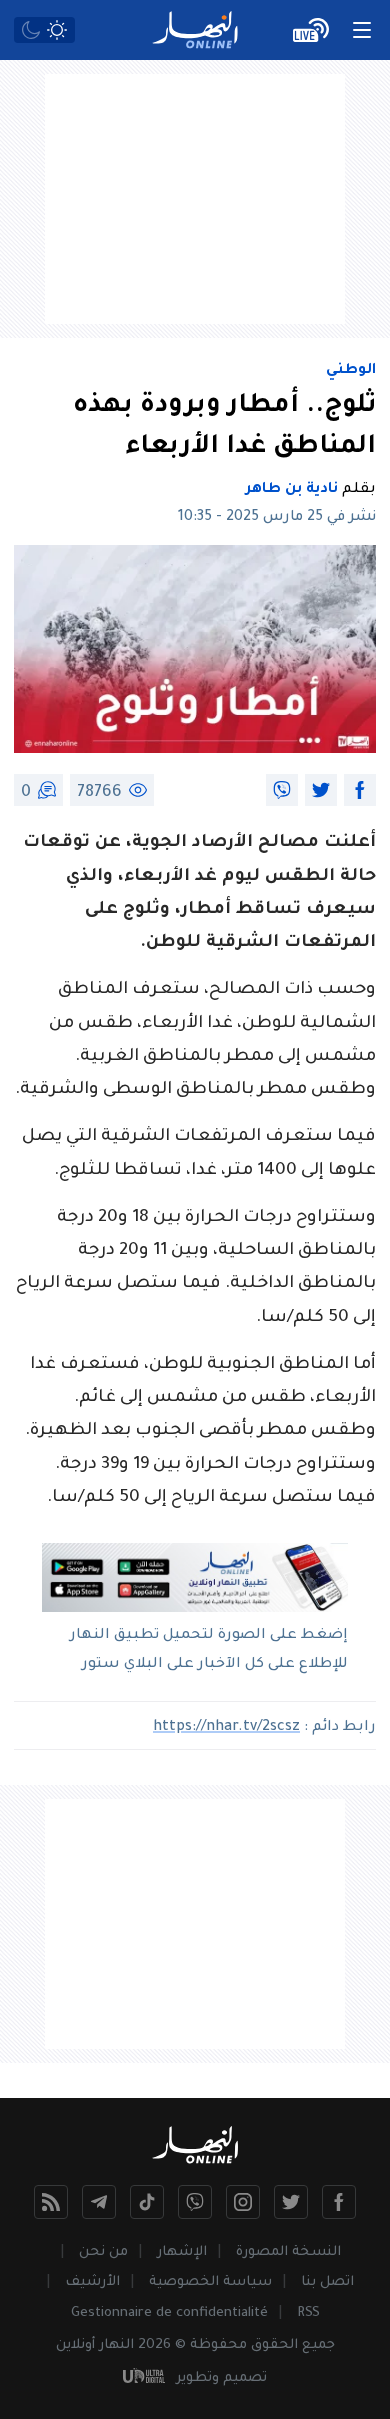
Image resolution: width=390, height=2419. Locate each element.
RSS (308, 2313)
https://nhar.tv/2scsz (226, 1728)
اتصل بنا (327, 2282)
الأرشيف (92, 2282)
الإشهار (182, 2252)
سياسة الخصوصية (210, 2282)
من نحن (103, 2252)
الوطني (351, 371)
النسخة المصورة (288, 2252)
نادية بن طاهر (292, 490)
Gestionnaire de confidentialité (169, 2313)
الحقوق (274, 2345)
